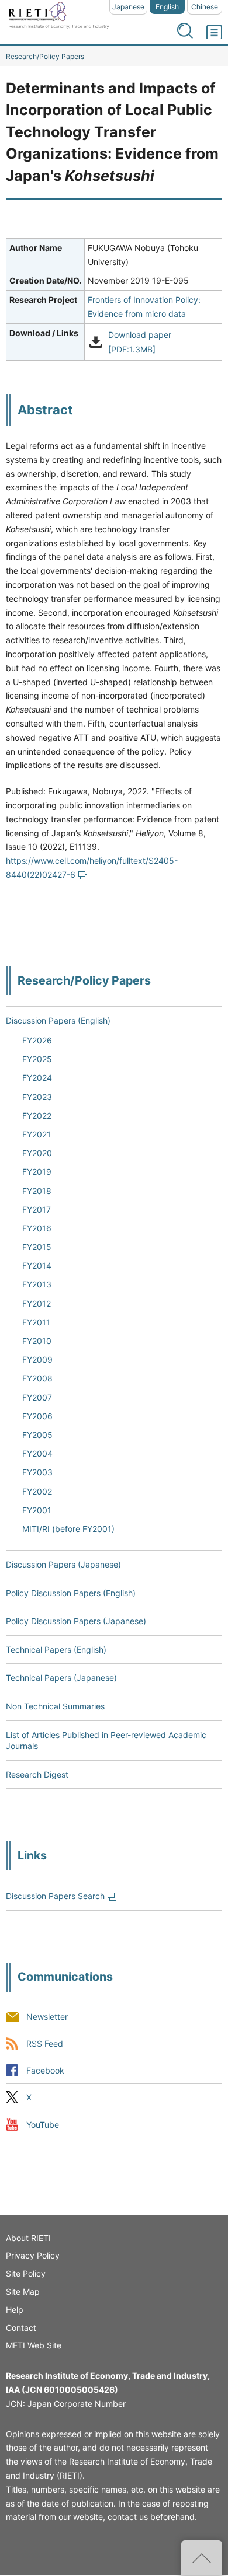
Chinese (205, 7)
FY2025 (37, 1059)
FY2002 (37, 1491)
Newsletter (47, 2017)
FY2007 (37, 1397)
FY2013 (37, 1284)
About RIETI (28, 2238)
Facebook (45, 2071)
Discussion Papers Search (55, 1896)
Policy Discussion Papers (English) (71, 1593)
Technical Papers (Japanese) (61, 1678)
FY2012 (37, 1303)
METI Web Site (34, 2345)
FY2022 (37, 1116)
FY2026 (37, 1040)
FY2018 (37, 1191)
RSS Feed (45, 2044)
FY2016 (37, 1228)
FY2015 (37, 1247)
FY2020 (37, 1153)
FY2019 (37, 1172)
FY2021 (37, 1134)
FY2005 (37, 1435)
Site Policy (26, 2273)
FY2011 (36, 1322)
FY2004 (37, 1453)
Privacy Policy (33, 2255)
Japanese (128, 7)
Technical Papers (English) (56, 1650)
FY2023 (37, 1097)
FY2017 (37, 1210)
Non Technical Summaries (55, 1706)
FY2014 (37, 1266)
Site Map (23, 2291)
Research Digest (37, 1774)
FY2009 (37, 1359)
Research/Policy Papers (45, 56)
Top (202, 2558)
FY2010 (37, 1341)
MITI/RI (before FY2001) (68, 1529)
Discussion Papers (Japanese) (63, 1564)
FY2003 (37, 1472)
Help (15, 2310)
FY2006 (37, 1416)
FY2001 (37, 1510)
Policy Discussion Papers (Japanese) (76, 1621)
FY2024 (37, 1078)
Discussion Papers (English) (58, 1020)
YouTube (43, 2125)
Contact (21, 2328)
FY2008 (37, 1378)
